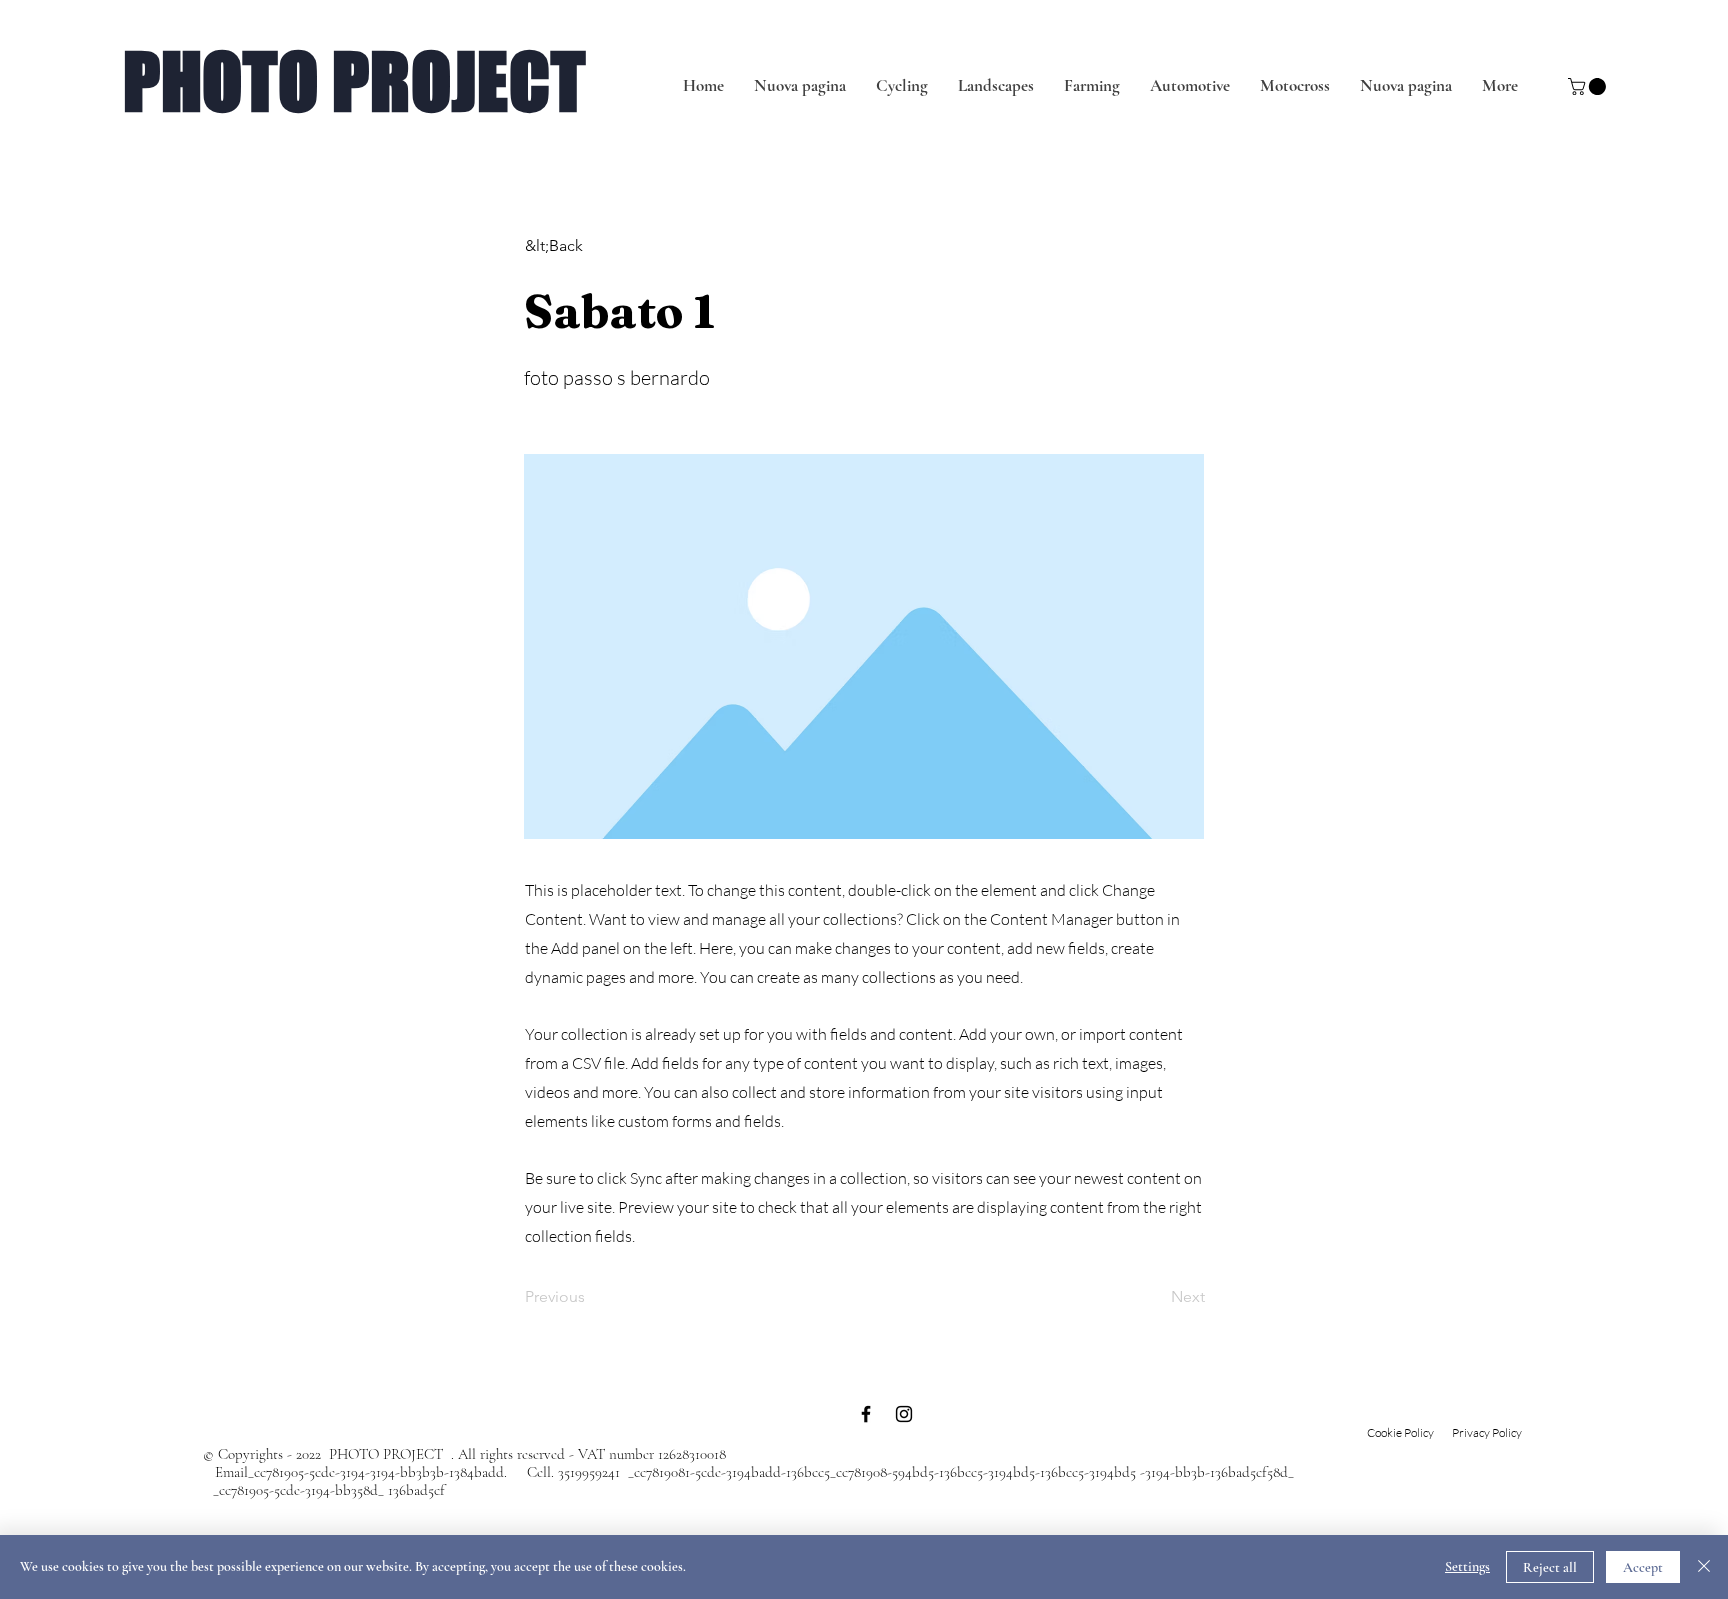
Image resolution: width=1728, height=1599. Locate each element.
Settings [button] (1467, 1566)
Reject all (1550, 1567)
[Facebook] (866, 1414)
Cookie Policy (1400, 1432)
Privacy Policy (1488, 1432)
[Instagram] (904, 1414)
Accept (1643, 1567)
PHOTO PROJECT (354, 81)
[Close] (1704, 1567)
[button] (1589, 86)
